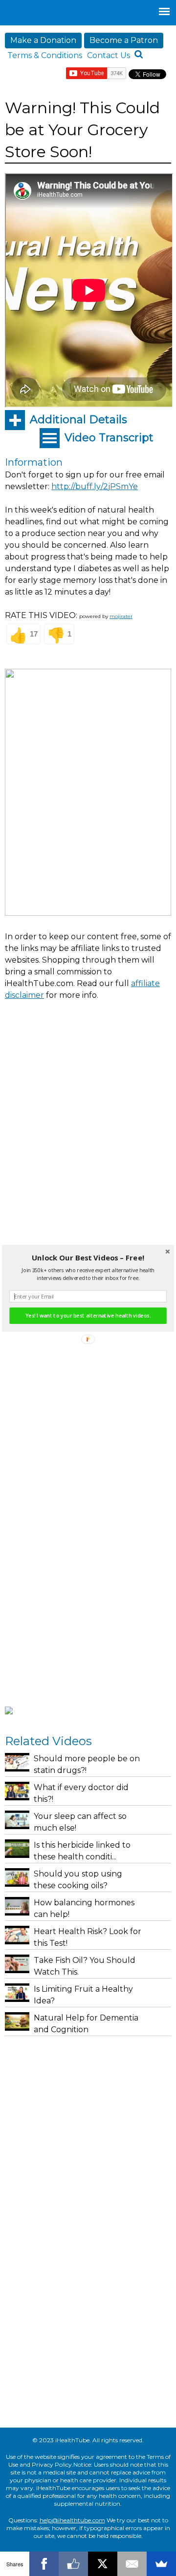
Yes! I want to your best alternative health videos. (88, 1316)
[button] (88, 1257)
